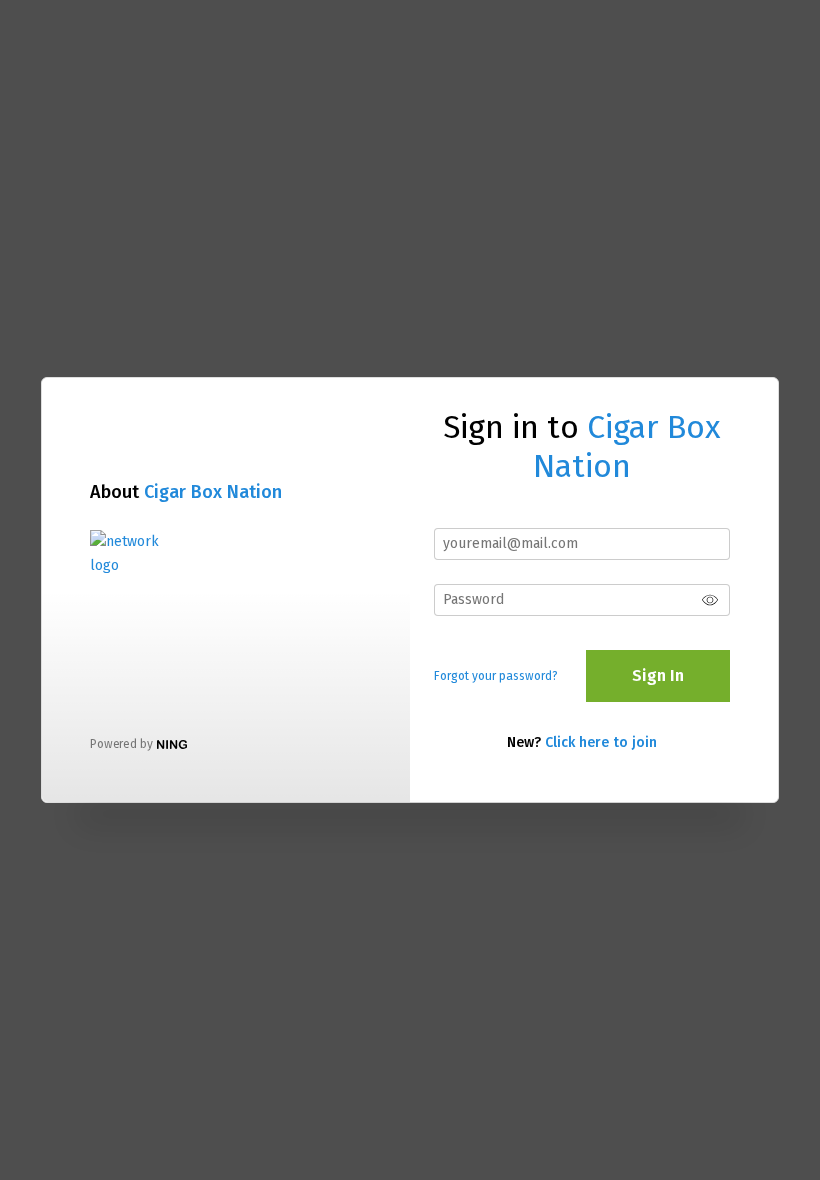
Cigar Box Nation (213, 492)
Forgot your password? (496, 676)
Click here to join (601, 742)
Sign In (658, 675)
